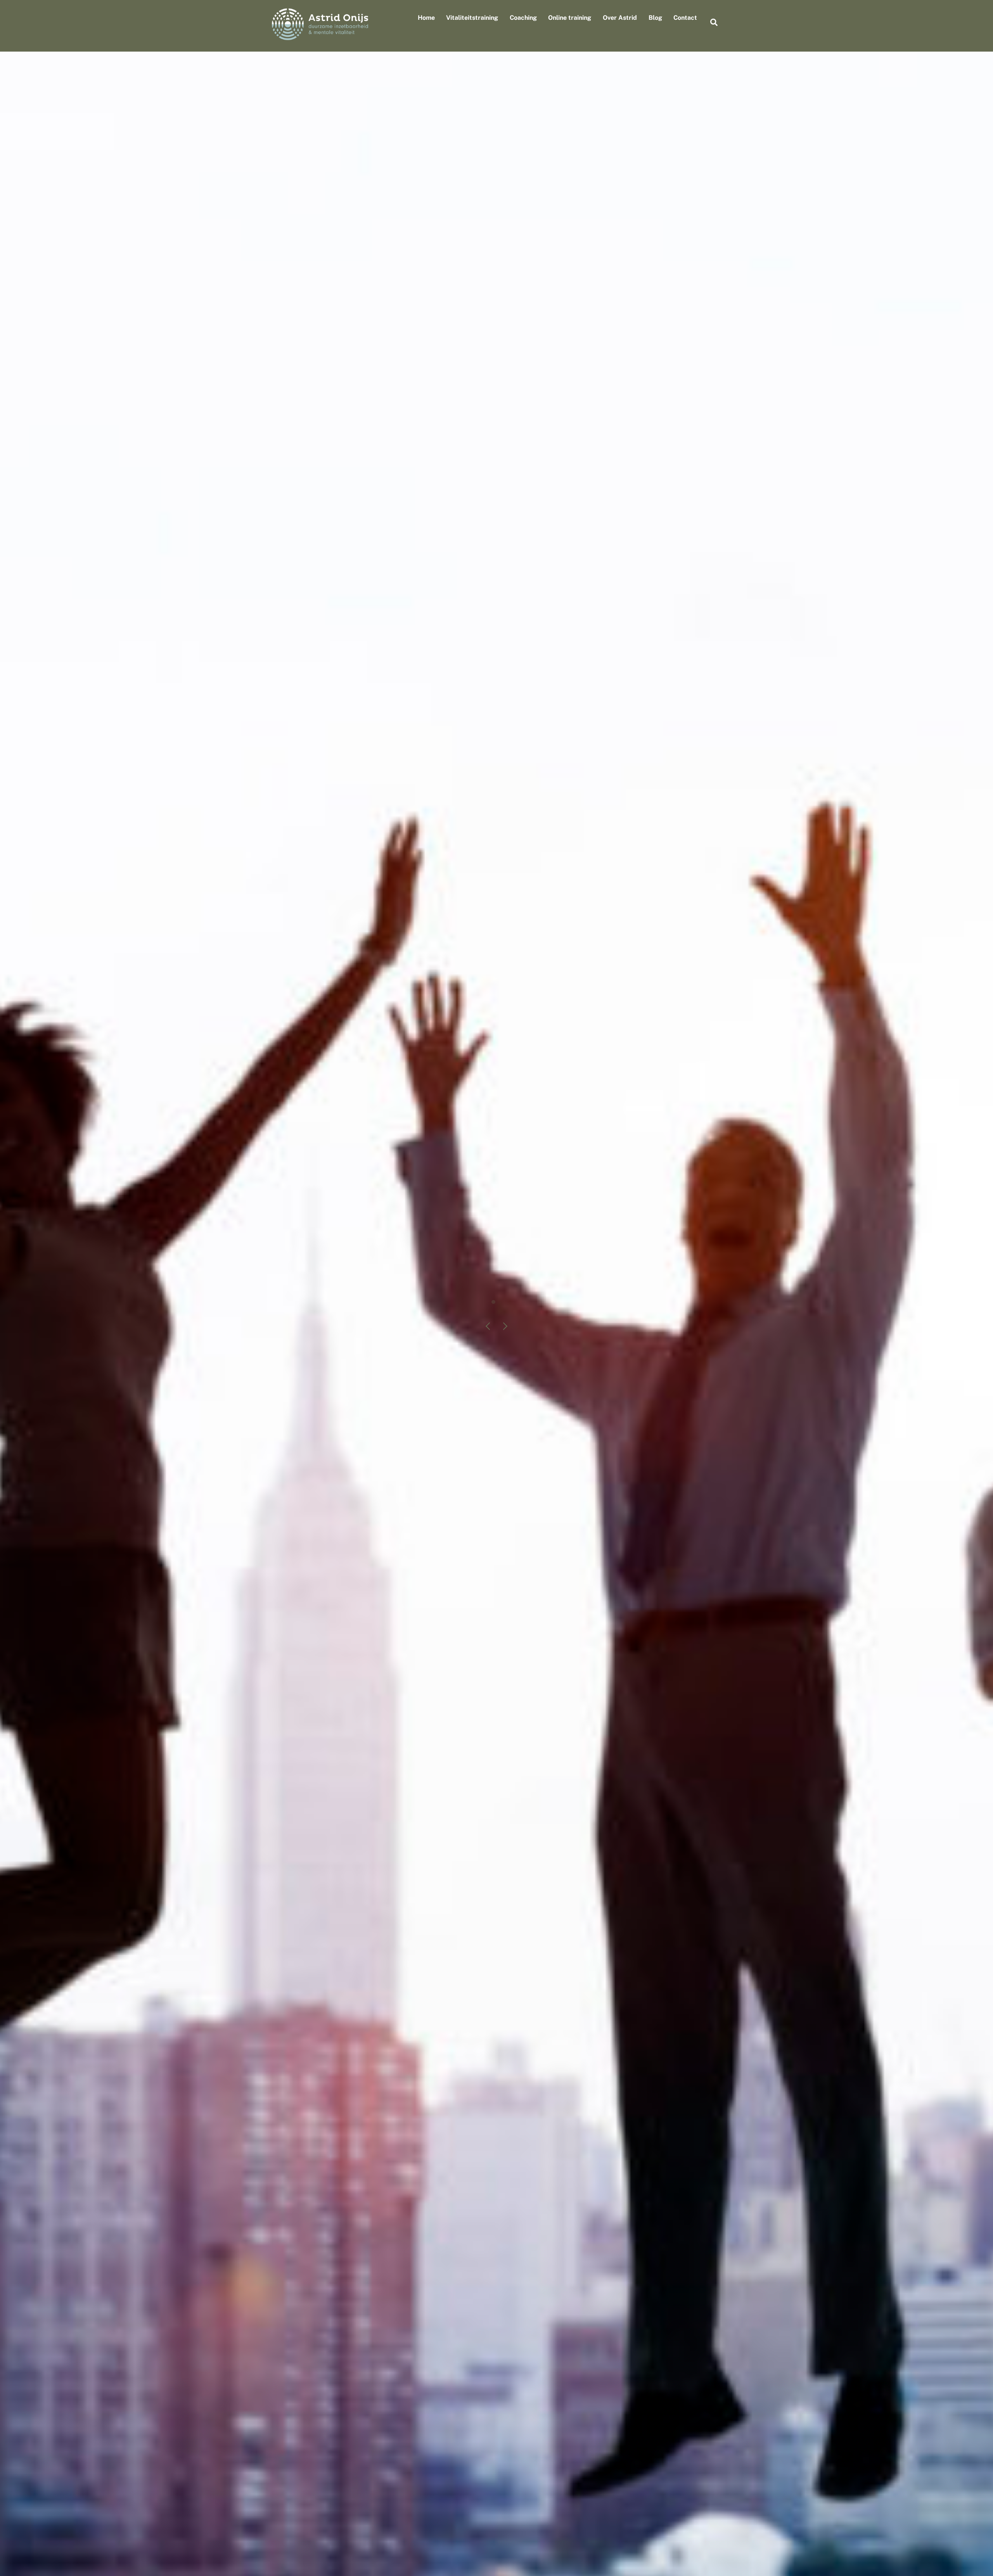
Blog (655, 18)
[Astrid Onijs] (320, 36)
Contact (685, 18)
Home (426, 18)
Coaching (523, 18)
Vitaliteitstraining (472, 18)
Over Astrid (620, 18)
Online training (570, 18)
